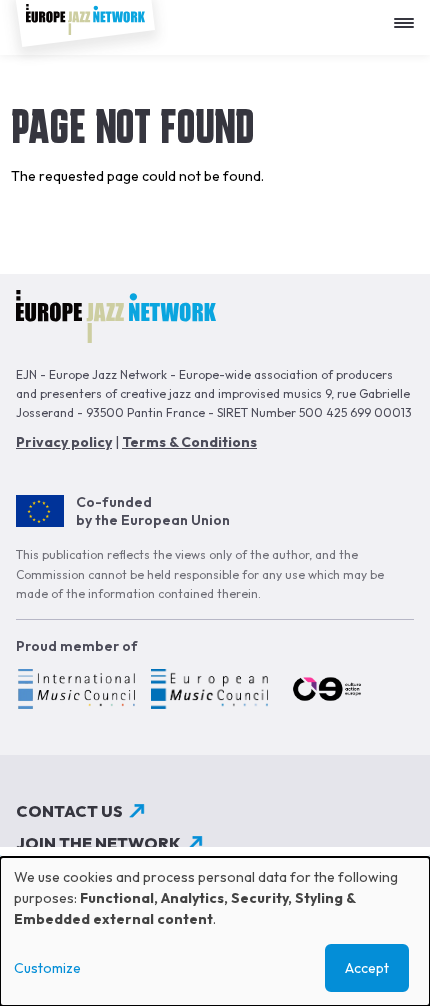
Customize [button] (47, 968)
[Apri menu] (409, 15)
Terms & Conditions (189, 442)
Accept (367, 968)
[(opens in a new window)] (75, 692)
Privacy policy (64, 442)
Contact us (69, 811)
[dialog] (215, 931)
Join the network (98, 843)
